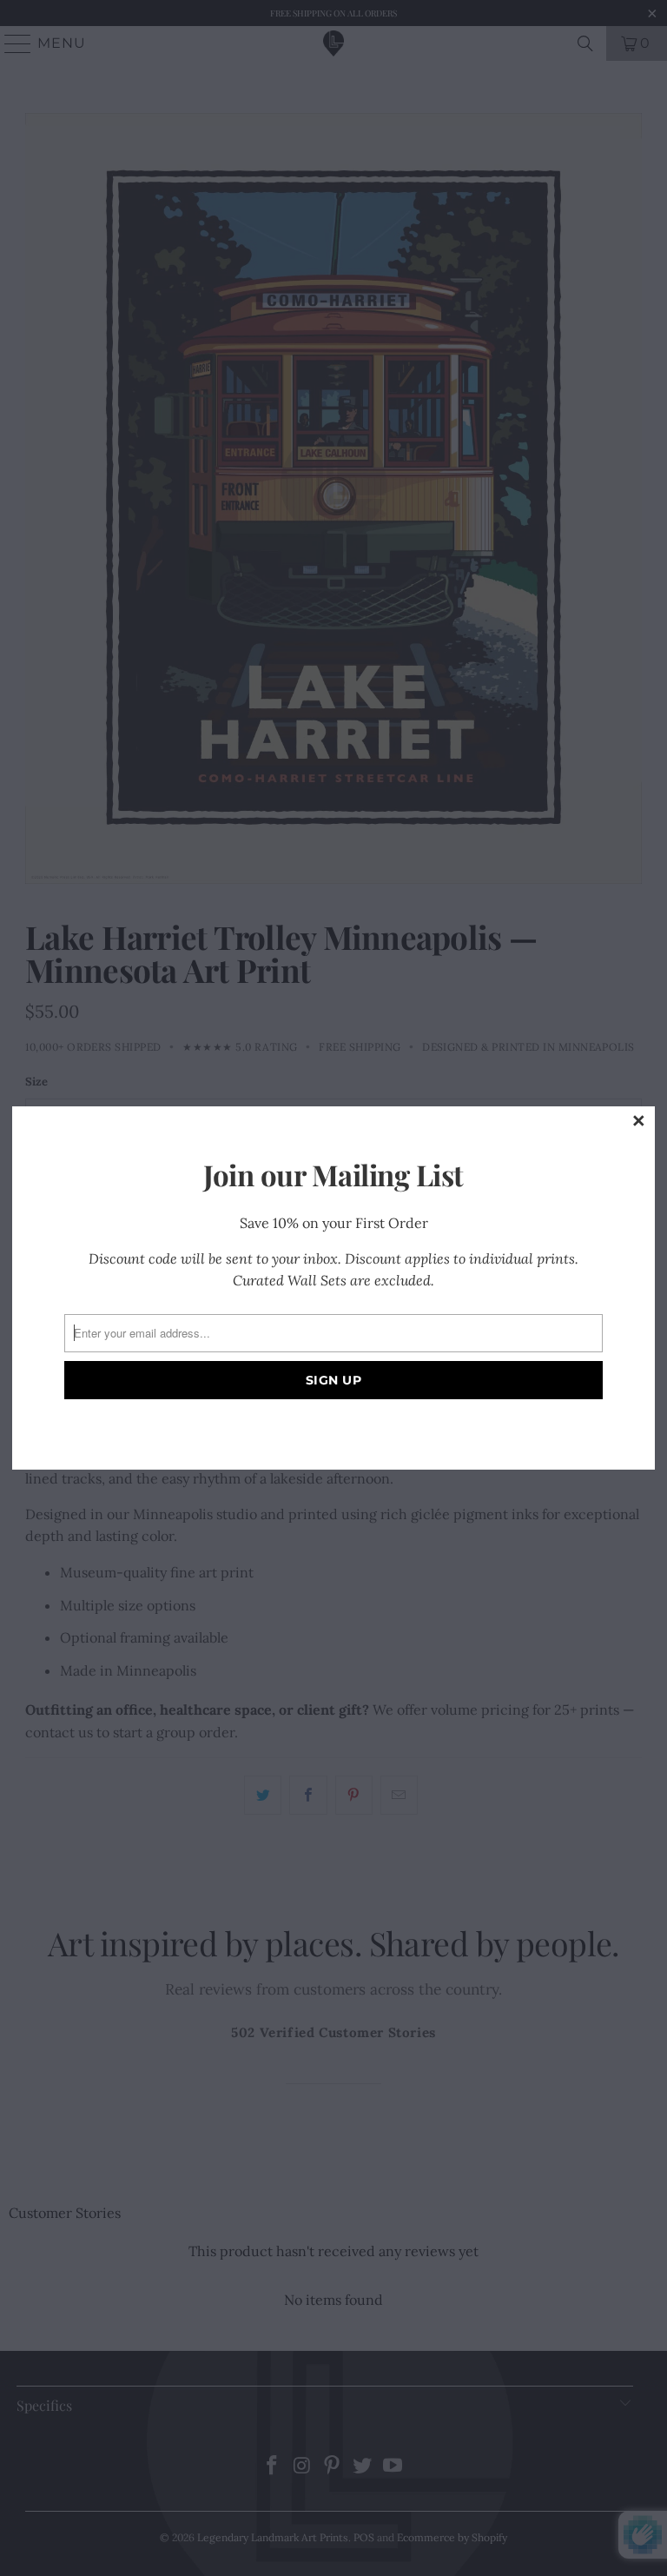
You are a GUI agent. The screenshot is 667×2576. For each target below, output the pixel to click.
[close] (639, 1122)
